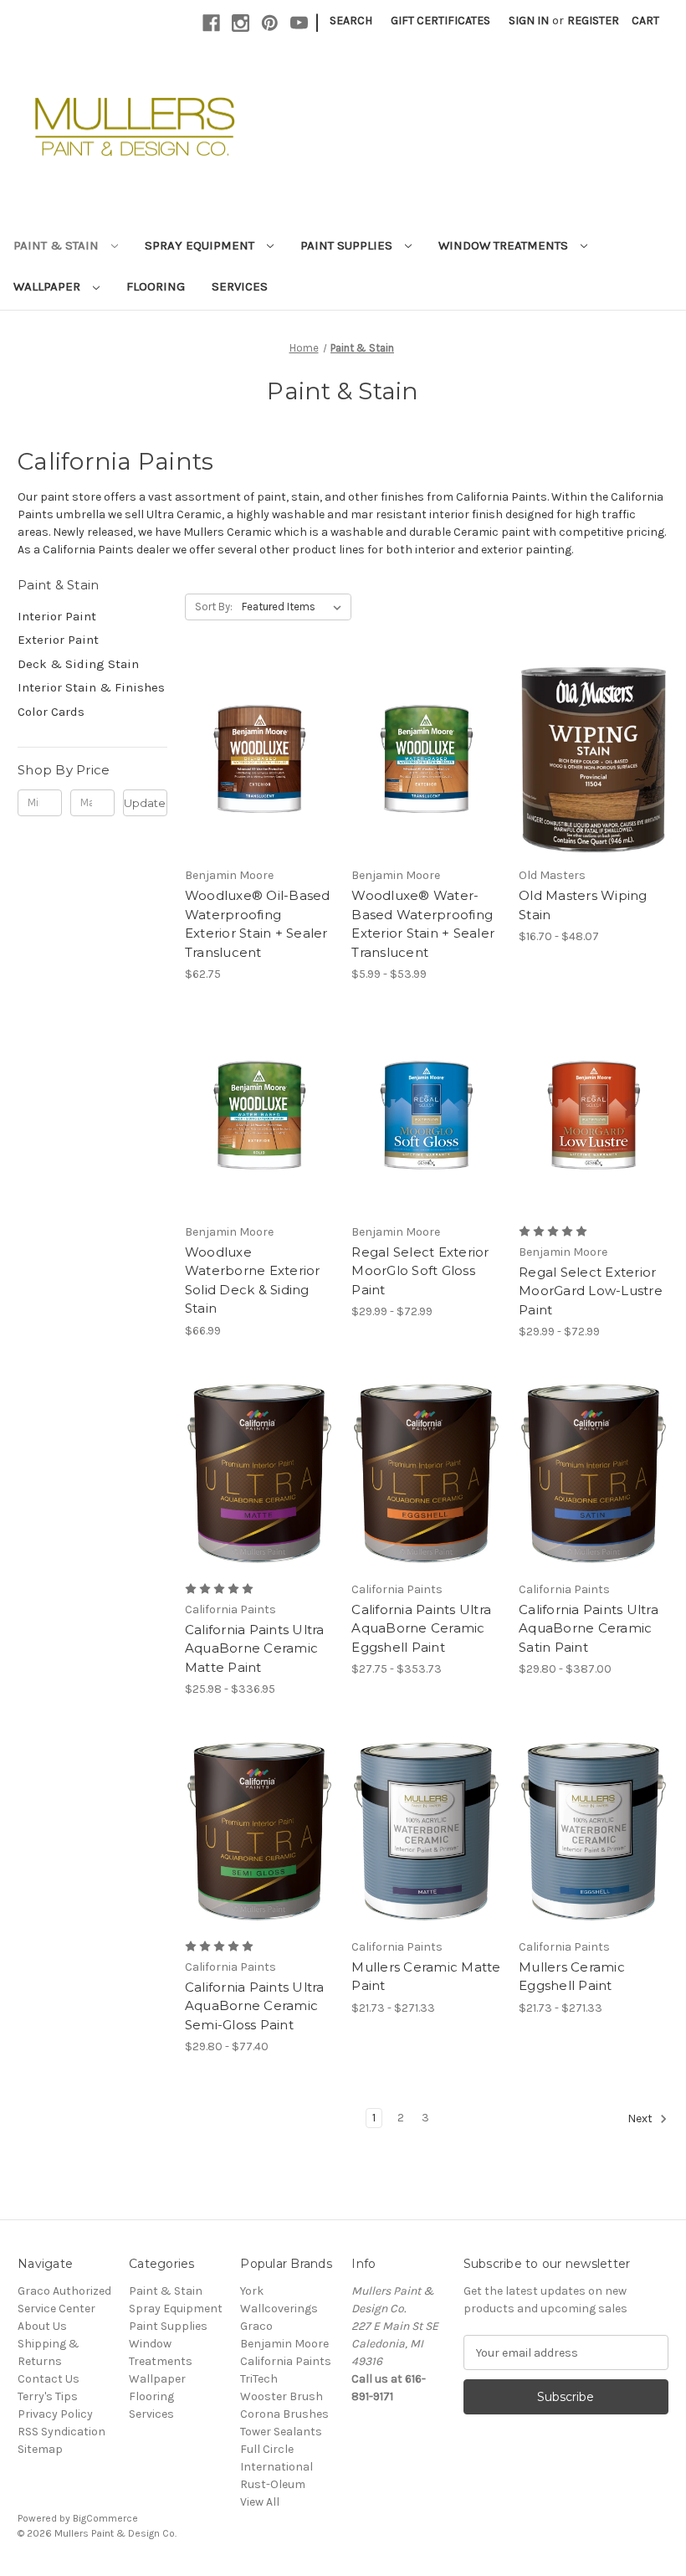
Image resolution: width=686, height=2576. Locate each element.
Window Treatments (505, 245)
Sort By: (214, 607)
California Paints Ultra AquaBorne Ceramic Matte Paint (255, 1648)
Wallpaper (49, 286)
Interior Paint (57, 616)
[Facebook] (211, 23)
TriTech (259, 2379)
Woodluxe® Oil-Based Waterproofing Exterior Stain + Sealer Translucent (258, 924)
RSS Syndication (61, 2432)
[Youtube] (299, 23)
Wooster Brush (282, 2396)
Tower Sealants (281, 2432)
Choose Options (259, 774)
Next (641, 2119)
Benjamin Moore (284, 2344)
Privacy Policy (55, 2414)
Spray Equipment (201, 245)
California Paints (286, 2361)
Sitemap (40, 2449)
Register (593, 21)
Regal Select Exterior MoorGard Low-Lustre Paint (591, 1291)
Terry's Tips (48, 2396)
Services (240, 286)
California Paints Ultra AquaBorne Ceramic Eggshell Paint (421, 1628)
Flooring (156, 286)
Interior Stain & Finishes (91, 687)
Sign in (529, 21)
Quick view (245, 745)
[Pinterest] (270, 23)
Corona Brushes (284, 2414)
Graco (256, 2326)
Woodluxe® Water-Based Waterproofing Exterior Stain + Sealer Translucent (423, 924)
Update (145, 803)
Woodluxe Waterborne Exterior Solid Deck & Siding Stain (253, 1280)
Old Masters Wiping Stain (583, 905)
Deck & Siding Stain (78, 664)
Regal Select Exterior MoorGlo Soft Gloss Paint (420, 1271)
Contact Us (49, 2379)
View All (260, 2502)
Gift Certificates (440, 21)
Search (351, 21)
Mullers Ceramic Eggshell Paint (572, 1977)
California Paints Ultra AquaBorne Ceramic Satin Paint (589, 1628)
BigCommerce (105, 2518)
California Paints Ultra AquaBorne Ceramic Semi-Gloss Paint (255, 2006)
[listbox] (295, 607)
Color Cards (51, 712)
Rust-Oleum (273, 2484)
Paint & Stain (58, 245)
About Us (42, 2326)
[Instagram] (241, 23)
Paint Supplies (348, 245)
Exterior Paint (58, 640)
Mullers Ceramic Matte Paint (426, 1977)
